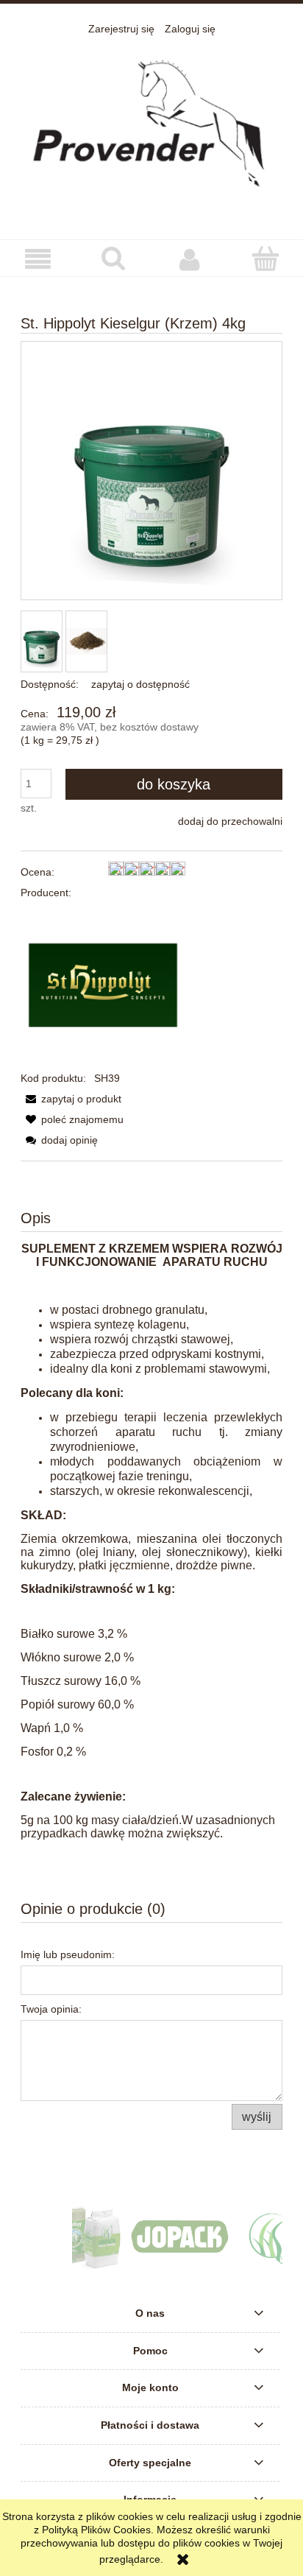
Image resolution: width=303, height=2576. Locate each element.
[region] (151, 2237)
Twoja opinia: (51, 2009)
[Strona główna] (151, 129)
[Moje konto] (189, 258)
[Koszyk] (265, 258)
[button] (38, 259)
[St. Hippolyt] (103, 985)
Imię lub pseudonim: (68, 1954)
